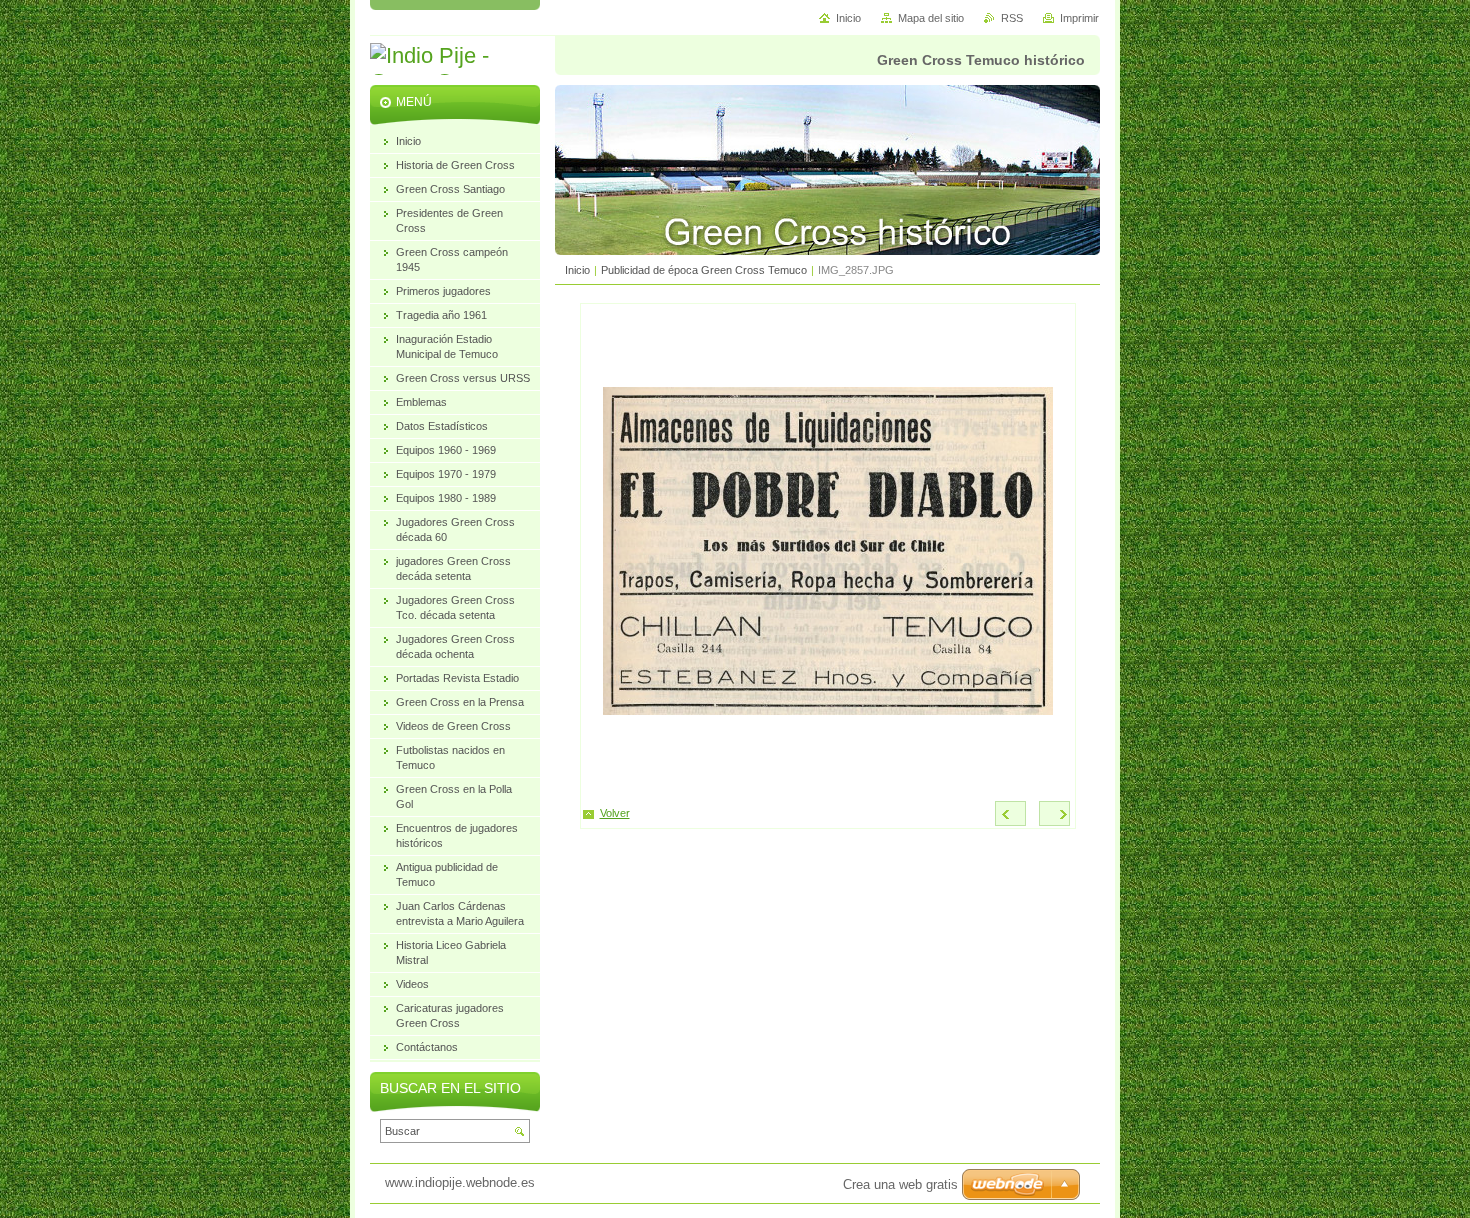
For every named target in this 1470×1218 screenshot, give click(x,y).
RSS (1012, 18)
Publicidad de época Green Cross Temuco (704, 270)
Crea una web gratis (900, 1184)
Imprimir (1079, 18)
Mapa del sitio (931, 18)
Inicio (577, 270)
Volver (615, 813)
